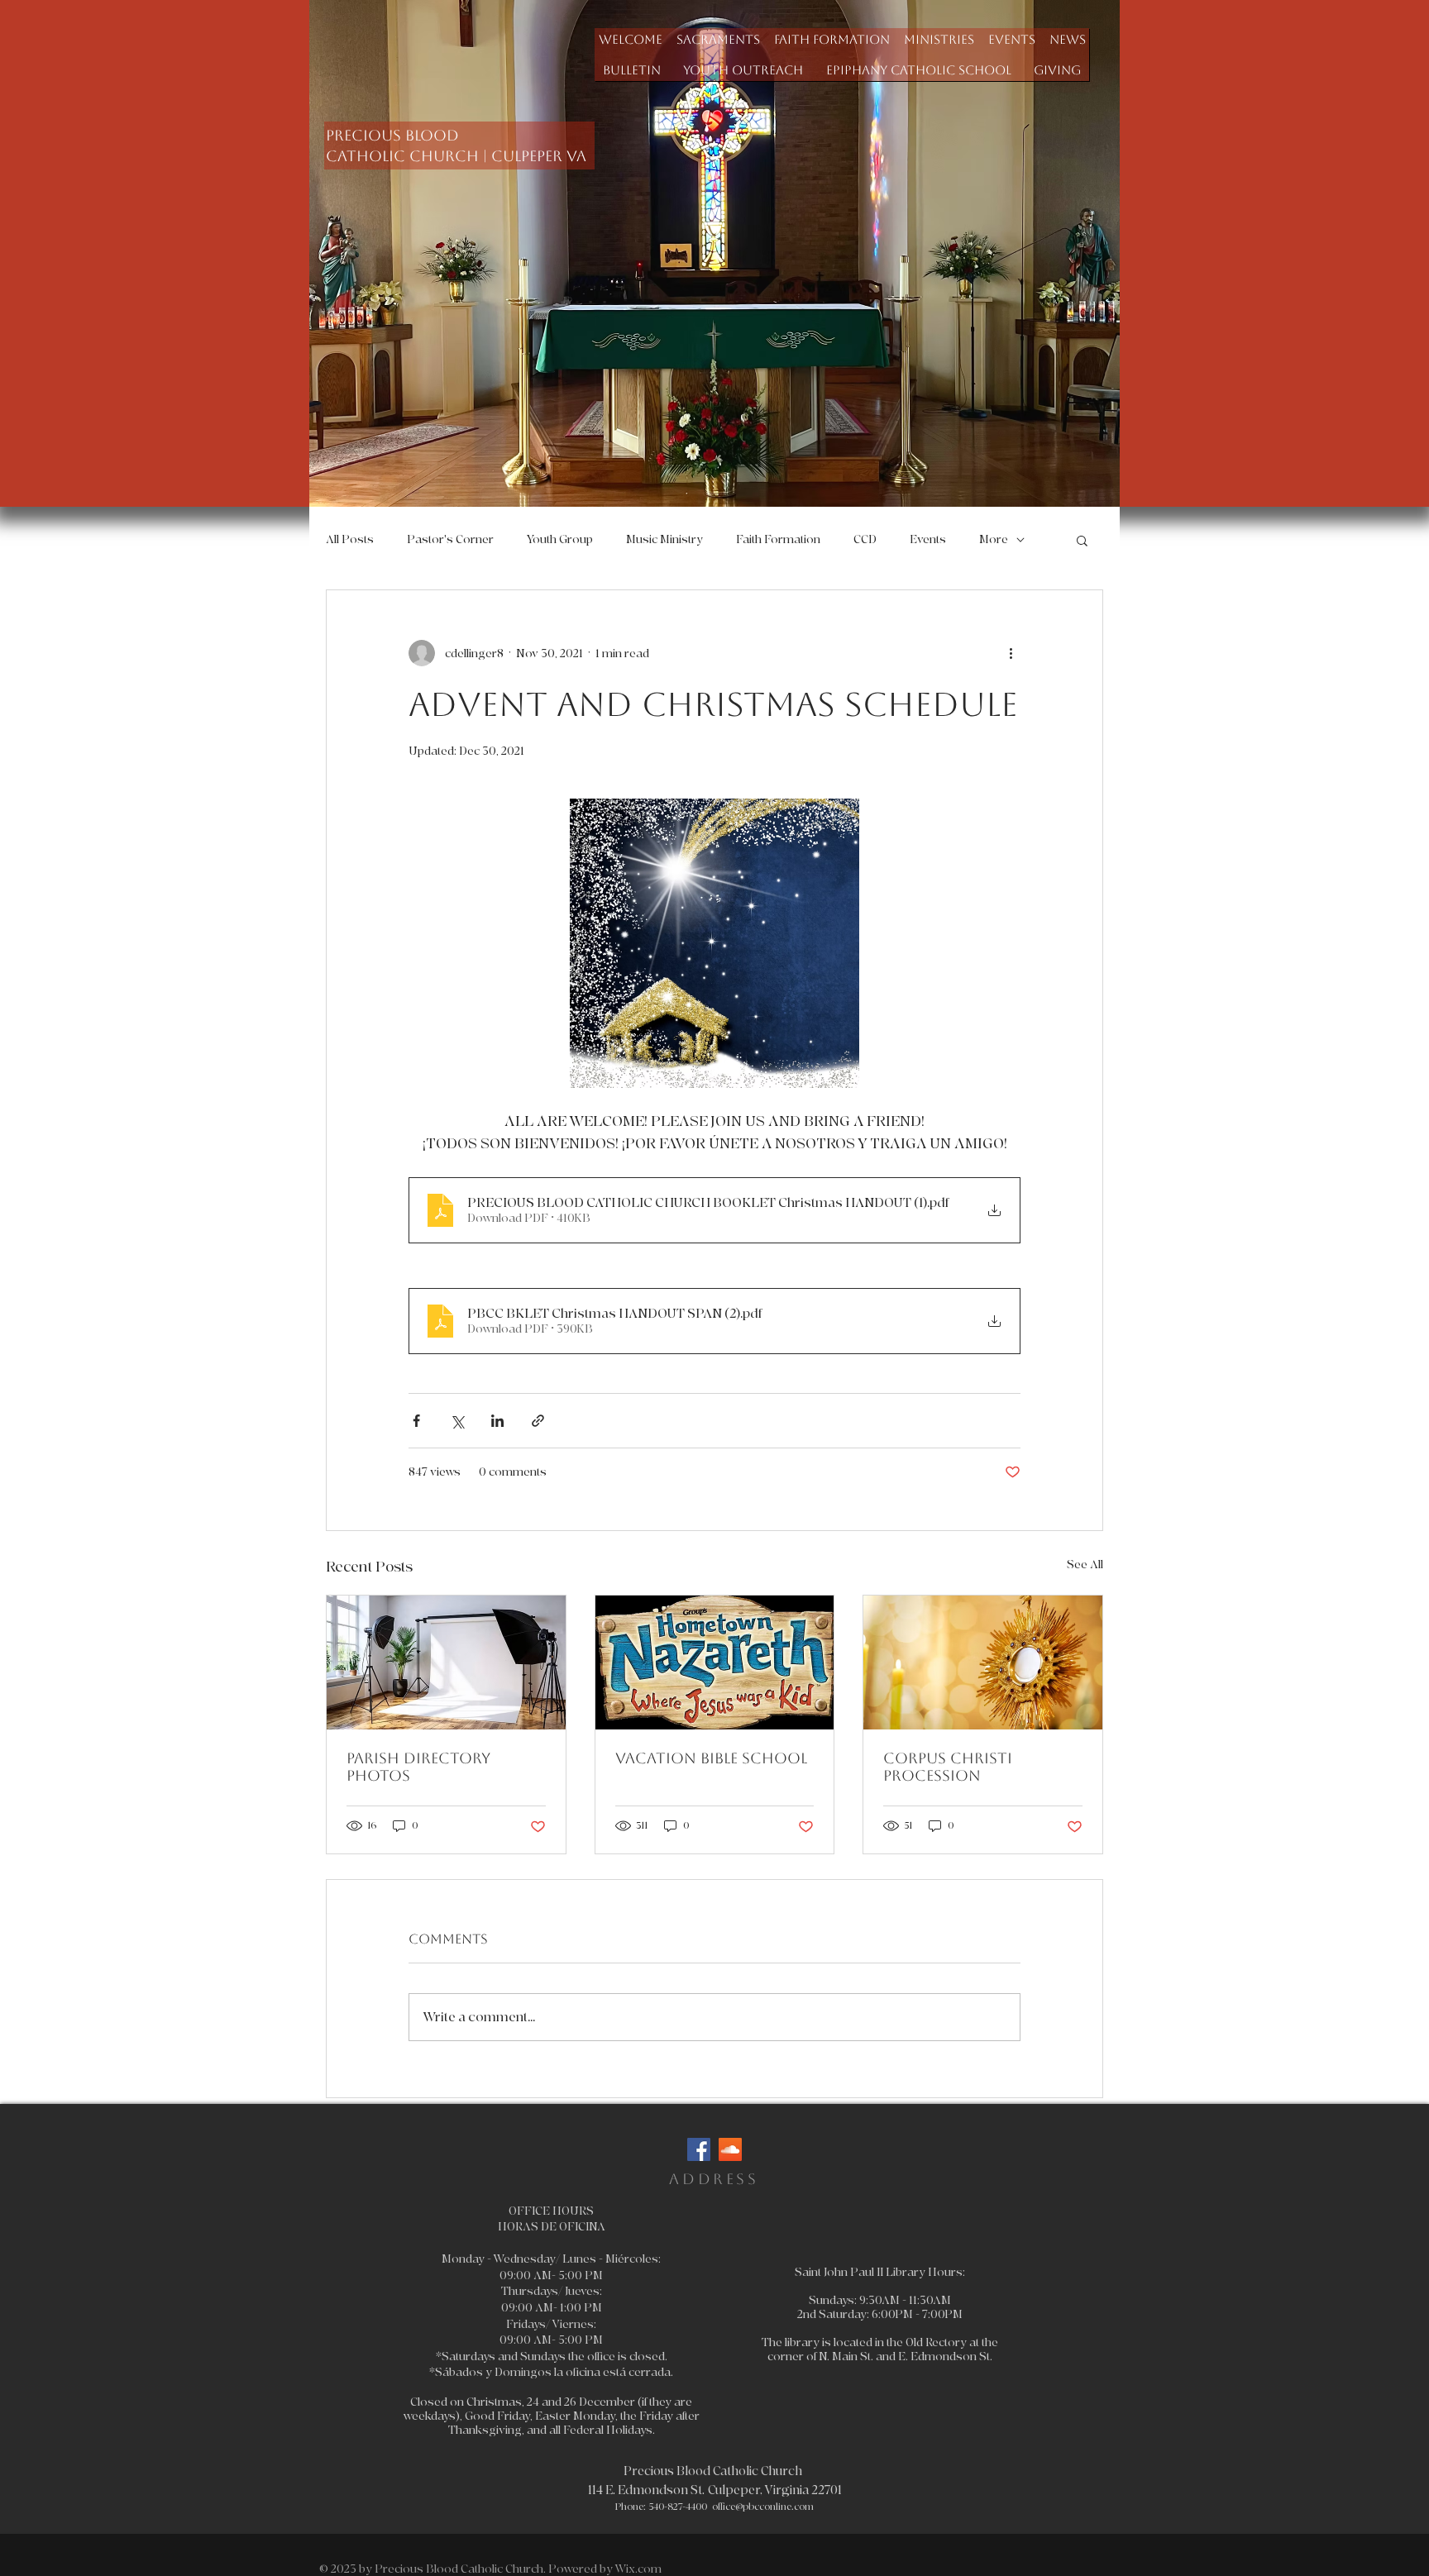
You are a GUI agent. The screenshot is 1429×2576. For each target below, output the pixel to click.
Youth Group (560, 539)
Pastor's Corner (450, 539)
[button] (718, 39)
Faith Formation (778, 539)
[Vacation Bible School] (715, 1662)
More (994, 539)
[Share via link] (538, 1421)
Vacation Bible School (711, 1758)
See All (1085, 1565)
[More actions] (1011, 653)
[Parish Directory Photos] (446, 1662)
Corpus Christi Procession (948, 1767)
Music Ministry (664, 539)
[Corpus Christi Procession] (983, 1662)
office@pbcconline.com (763, 2507)
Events (928, 539)
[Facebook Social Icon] (699, 2149)
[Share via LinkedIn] (497, 1421)
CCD (865, 539)
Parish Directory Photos (418, 1767)
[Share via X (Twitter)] (457, 1421)
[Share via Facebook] (416, 1421)
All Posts (350, 539)
